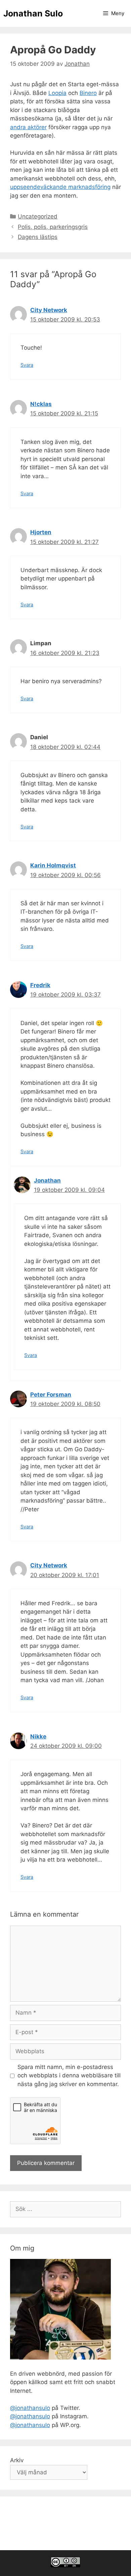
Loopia (57, 93)
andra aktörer (28, 127)
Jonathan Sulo (33, 13)
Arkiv (17, 2460)
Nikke (38, 1736)
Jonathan (47, 1180)
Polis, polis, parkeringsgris (53, 227)
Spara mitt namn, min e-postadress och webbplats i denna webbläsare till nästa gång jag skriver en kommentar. (69, 2076)
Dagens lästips (38, 237)
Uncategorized (38, 216)
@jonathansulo (30, 2408)
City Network (49, 310)
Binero (88, 93)
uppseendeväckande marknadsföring (60, 187)
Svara (27, 365)
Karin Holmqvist (53, 865)
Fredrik (40, 985)
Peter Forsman (51, 1395)
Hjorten (41, 532)
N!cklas (41, 404)
